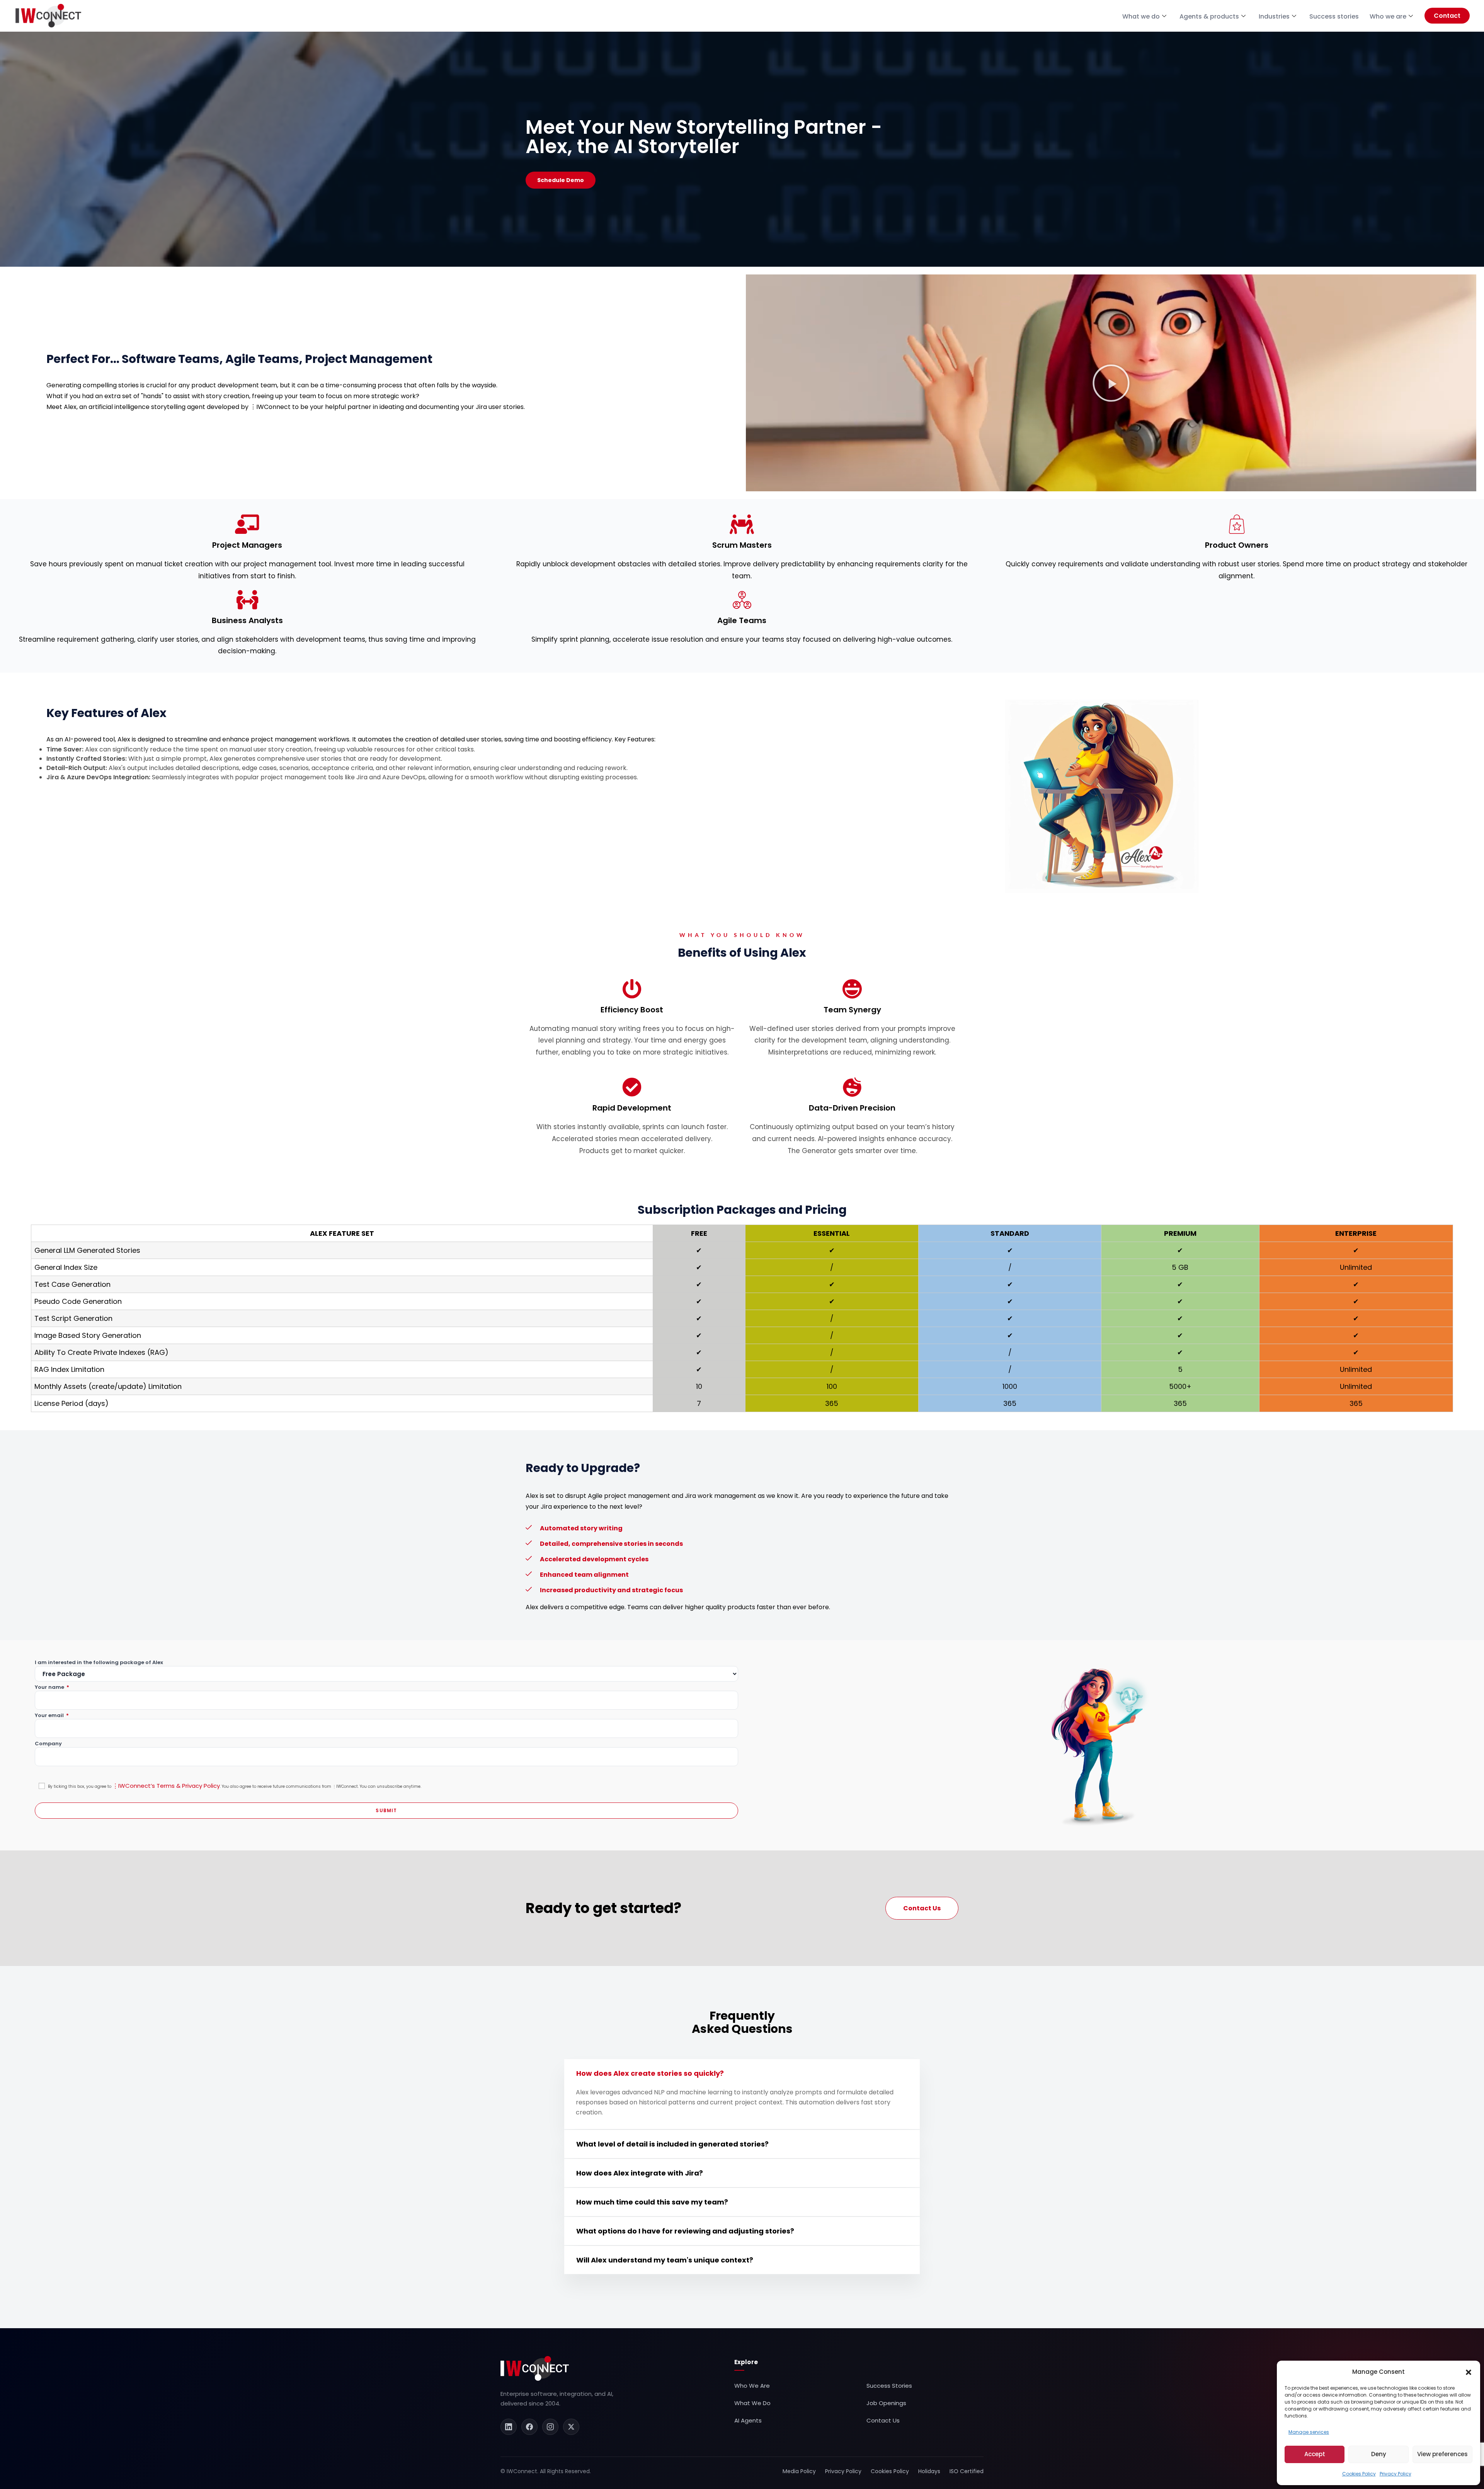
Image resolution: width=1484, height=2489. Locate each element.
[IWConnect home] (535, 2368)
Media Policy (799, 2471)
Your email (52, 1716)
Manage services (1309, 2432)
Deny (1379, 2454)
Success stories (1334, 16)
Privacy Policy (1396, 2474)
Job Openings (886, 2403)
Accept (1315, 2454)
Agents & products (1209, 16)
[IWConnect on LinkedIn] (509, 2427)
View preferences (1442, 2454)
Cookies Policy (1359, 2474)
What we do (1141, 16)
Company (48, 1744)
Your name (52, 1687)
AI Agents (748, 2420)
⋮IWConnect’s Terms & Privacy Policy (166, 1786)
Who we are (1388, 16)
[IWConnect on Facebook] (529, 2427)
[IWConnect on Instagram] (550, 2427)
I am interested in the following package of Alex (99, 1663)
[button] (1469, 2372)
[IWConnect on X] (571, 2427)
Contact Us (883, 2420)
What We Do (752, 2403)
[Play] (1111, 383)
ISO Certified (967, 2471)
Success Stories (889, 2386)
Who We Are (752, 2386)
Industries (1274, 16)
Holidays (929, 2471)
